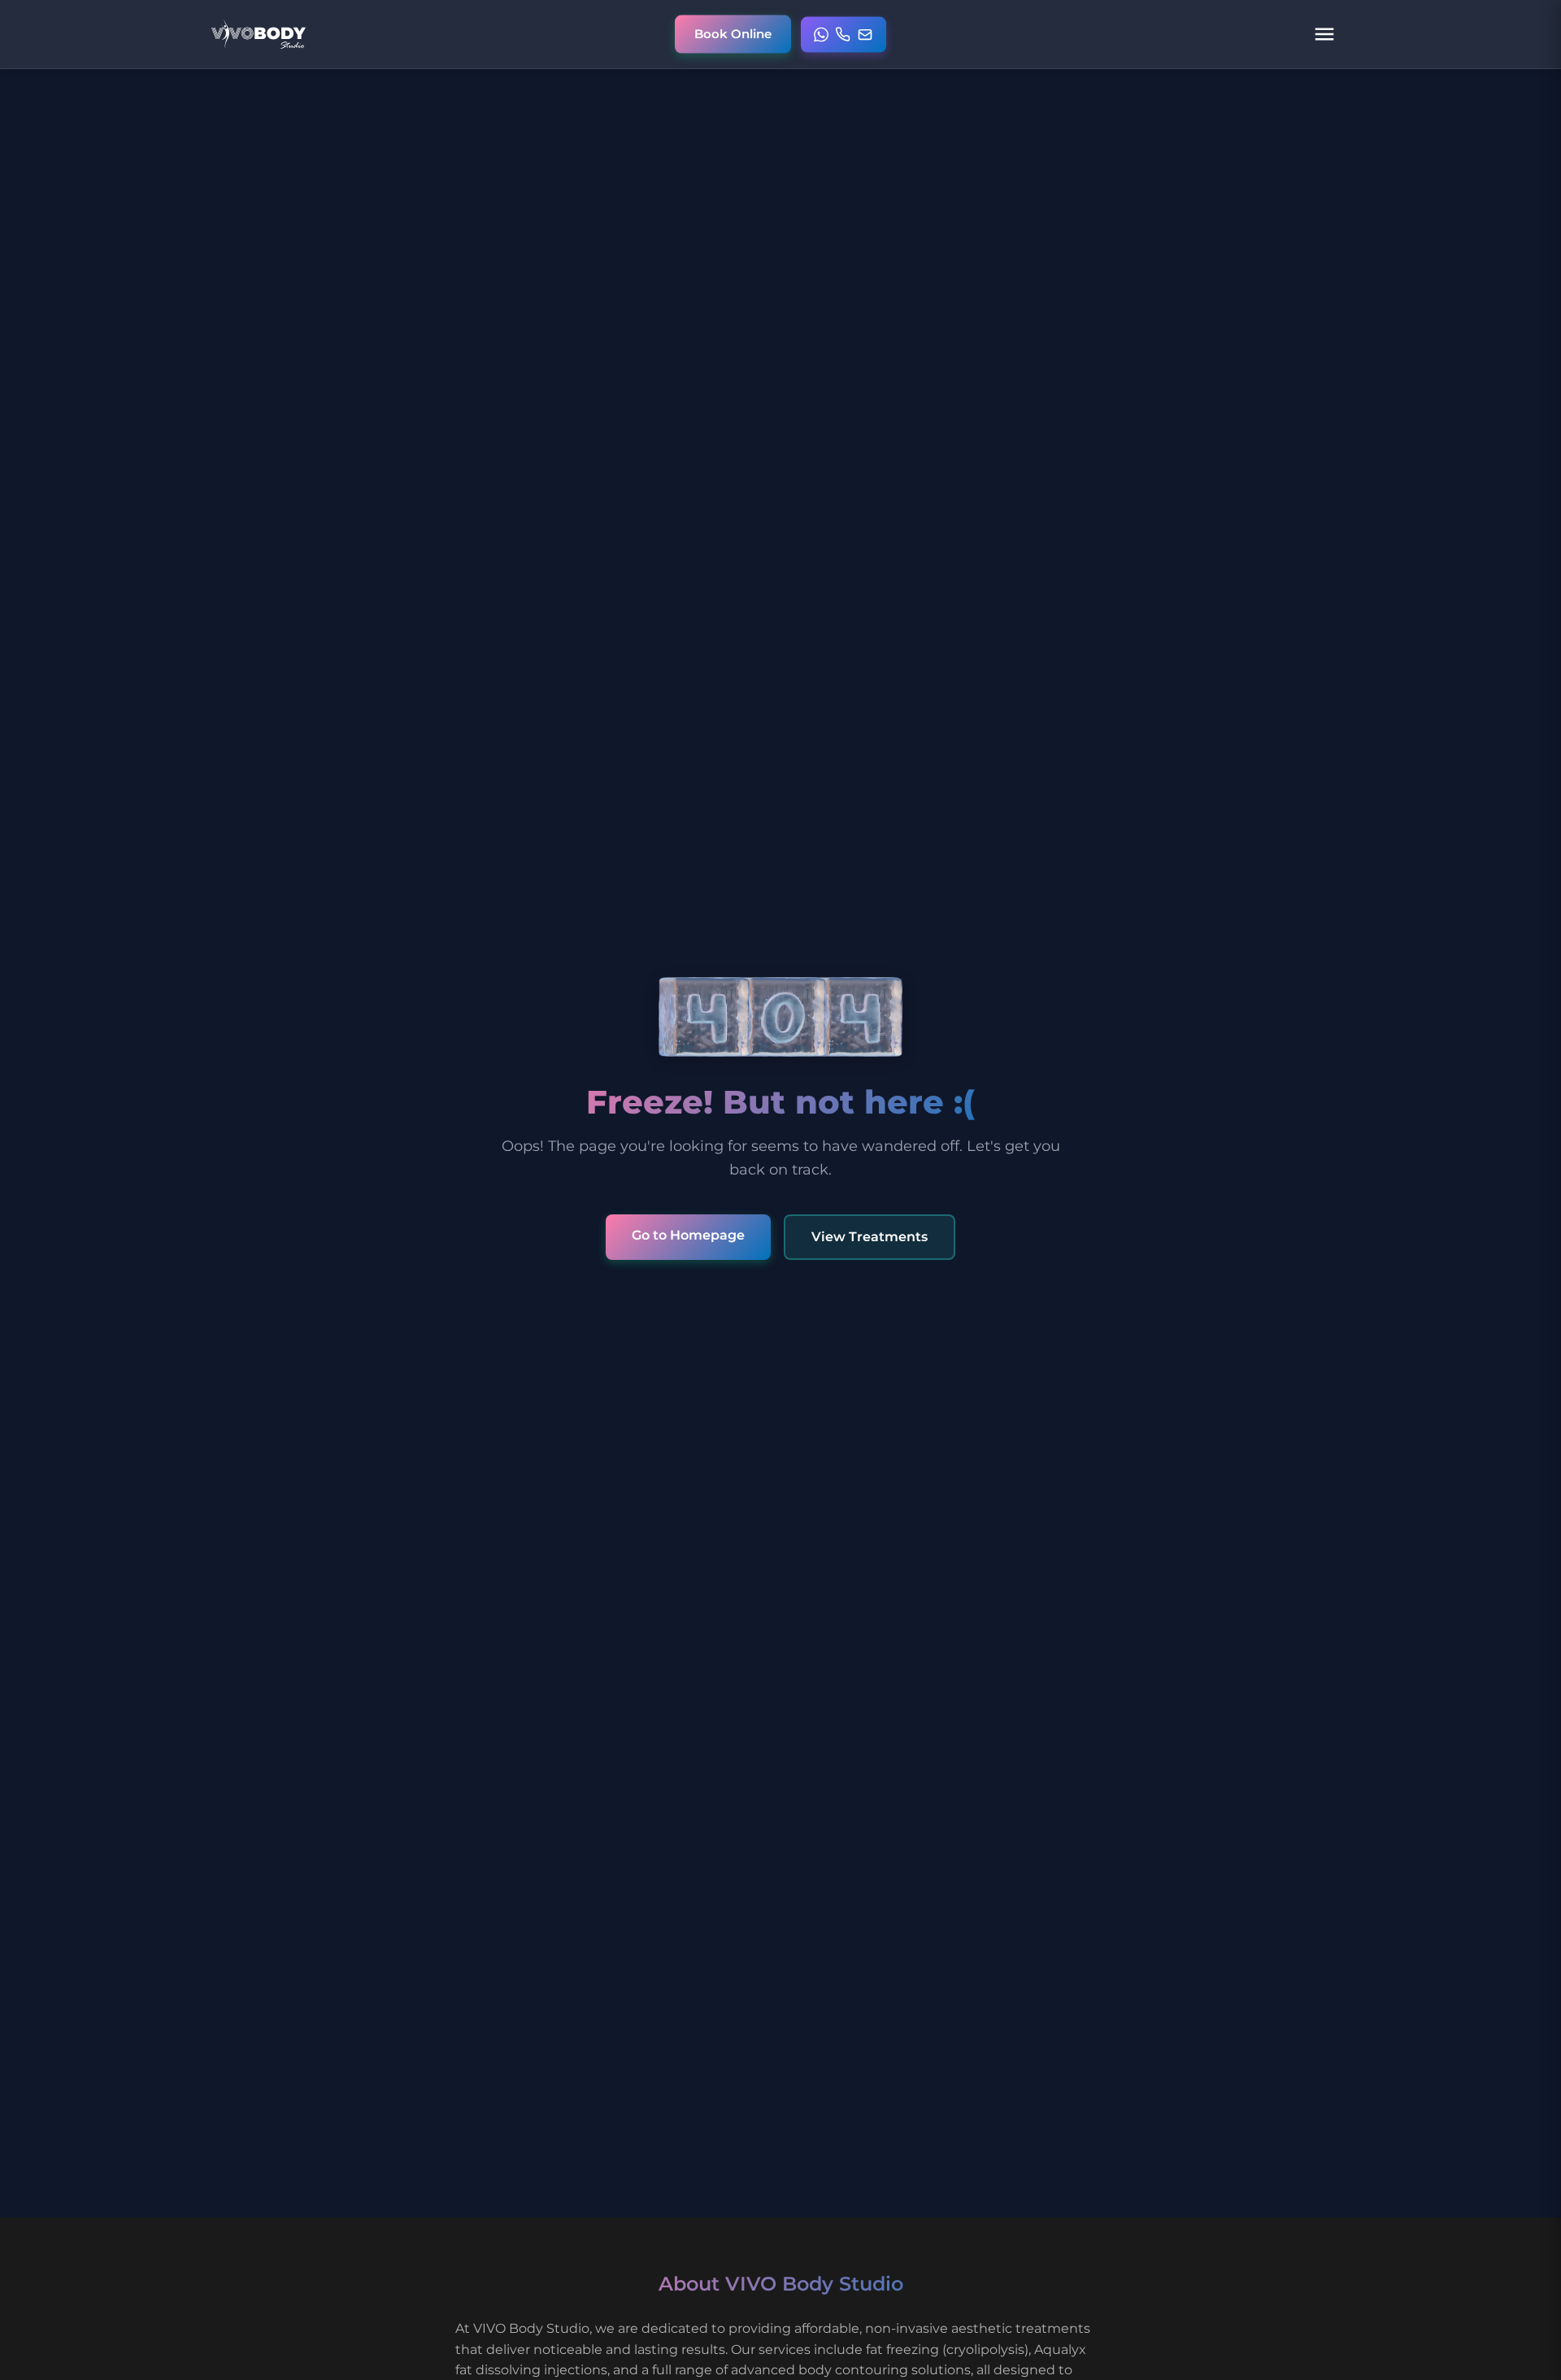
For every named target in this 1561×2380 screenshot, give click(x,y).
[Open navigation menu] (1324, 34)
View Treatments (870, 1237)
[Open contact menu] (844, 34)
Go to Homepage (688, 1235)
